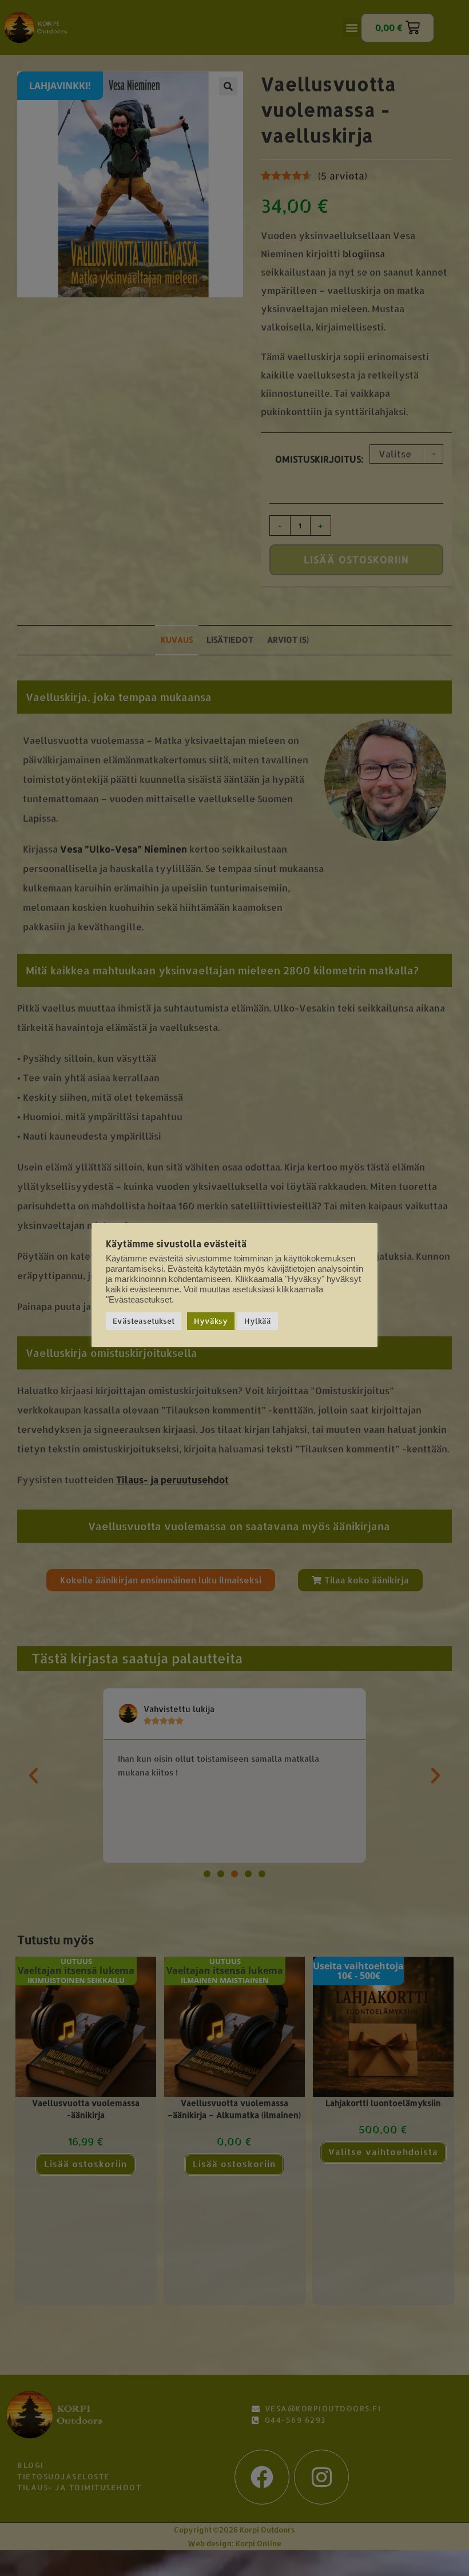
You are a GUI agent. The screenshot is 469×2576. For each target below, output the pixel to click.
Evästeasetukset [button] (144, 1321)
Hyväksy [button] (211, 1321)
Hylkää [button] (258, 1321)
